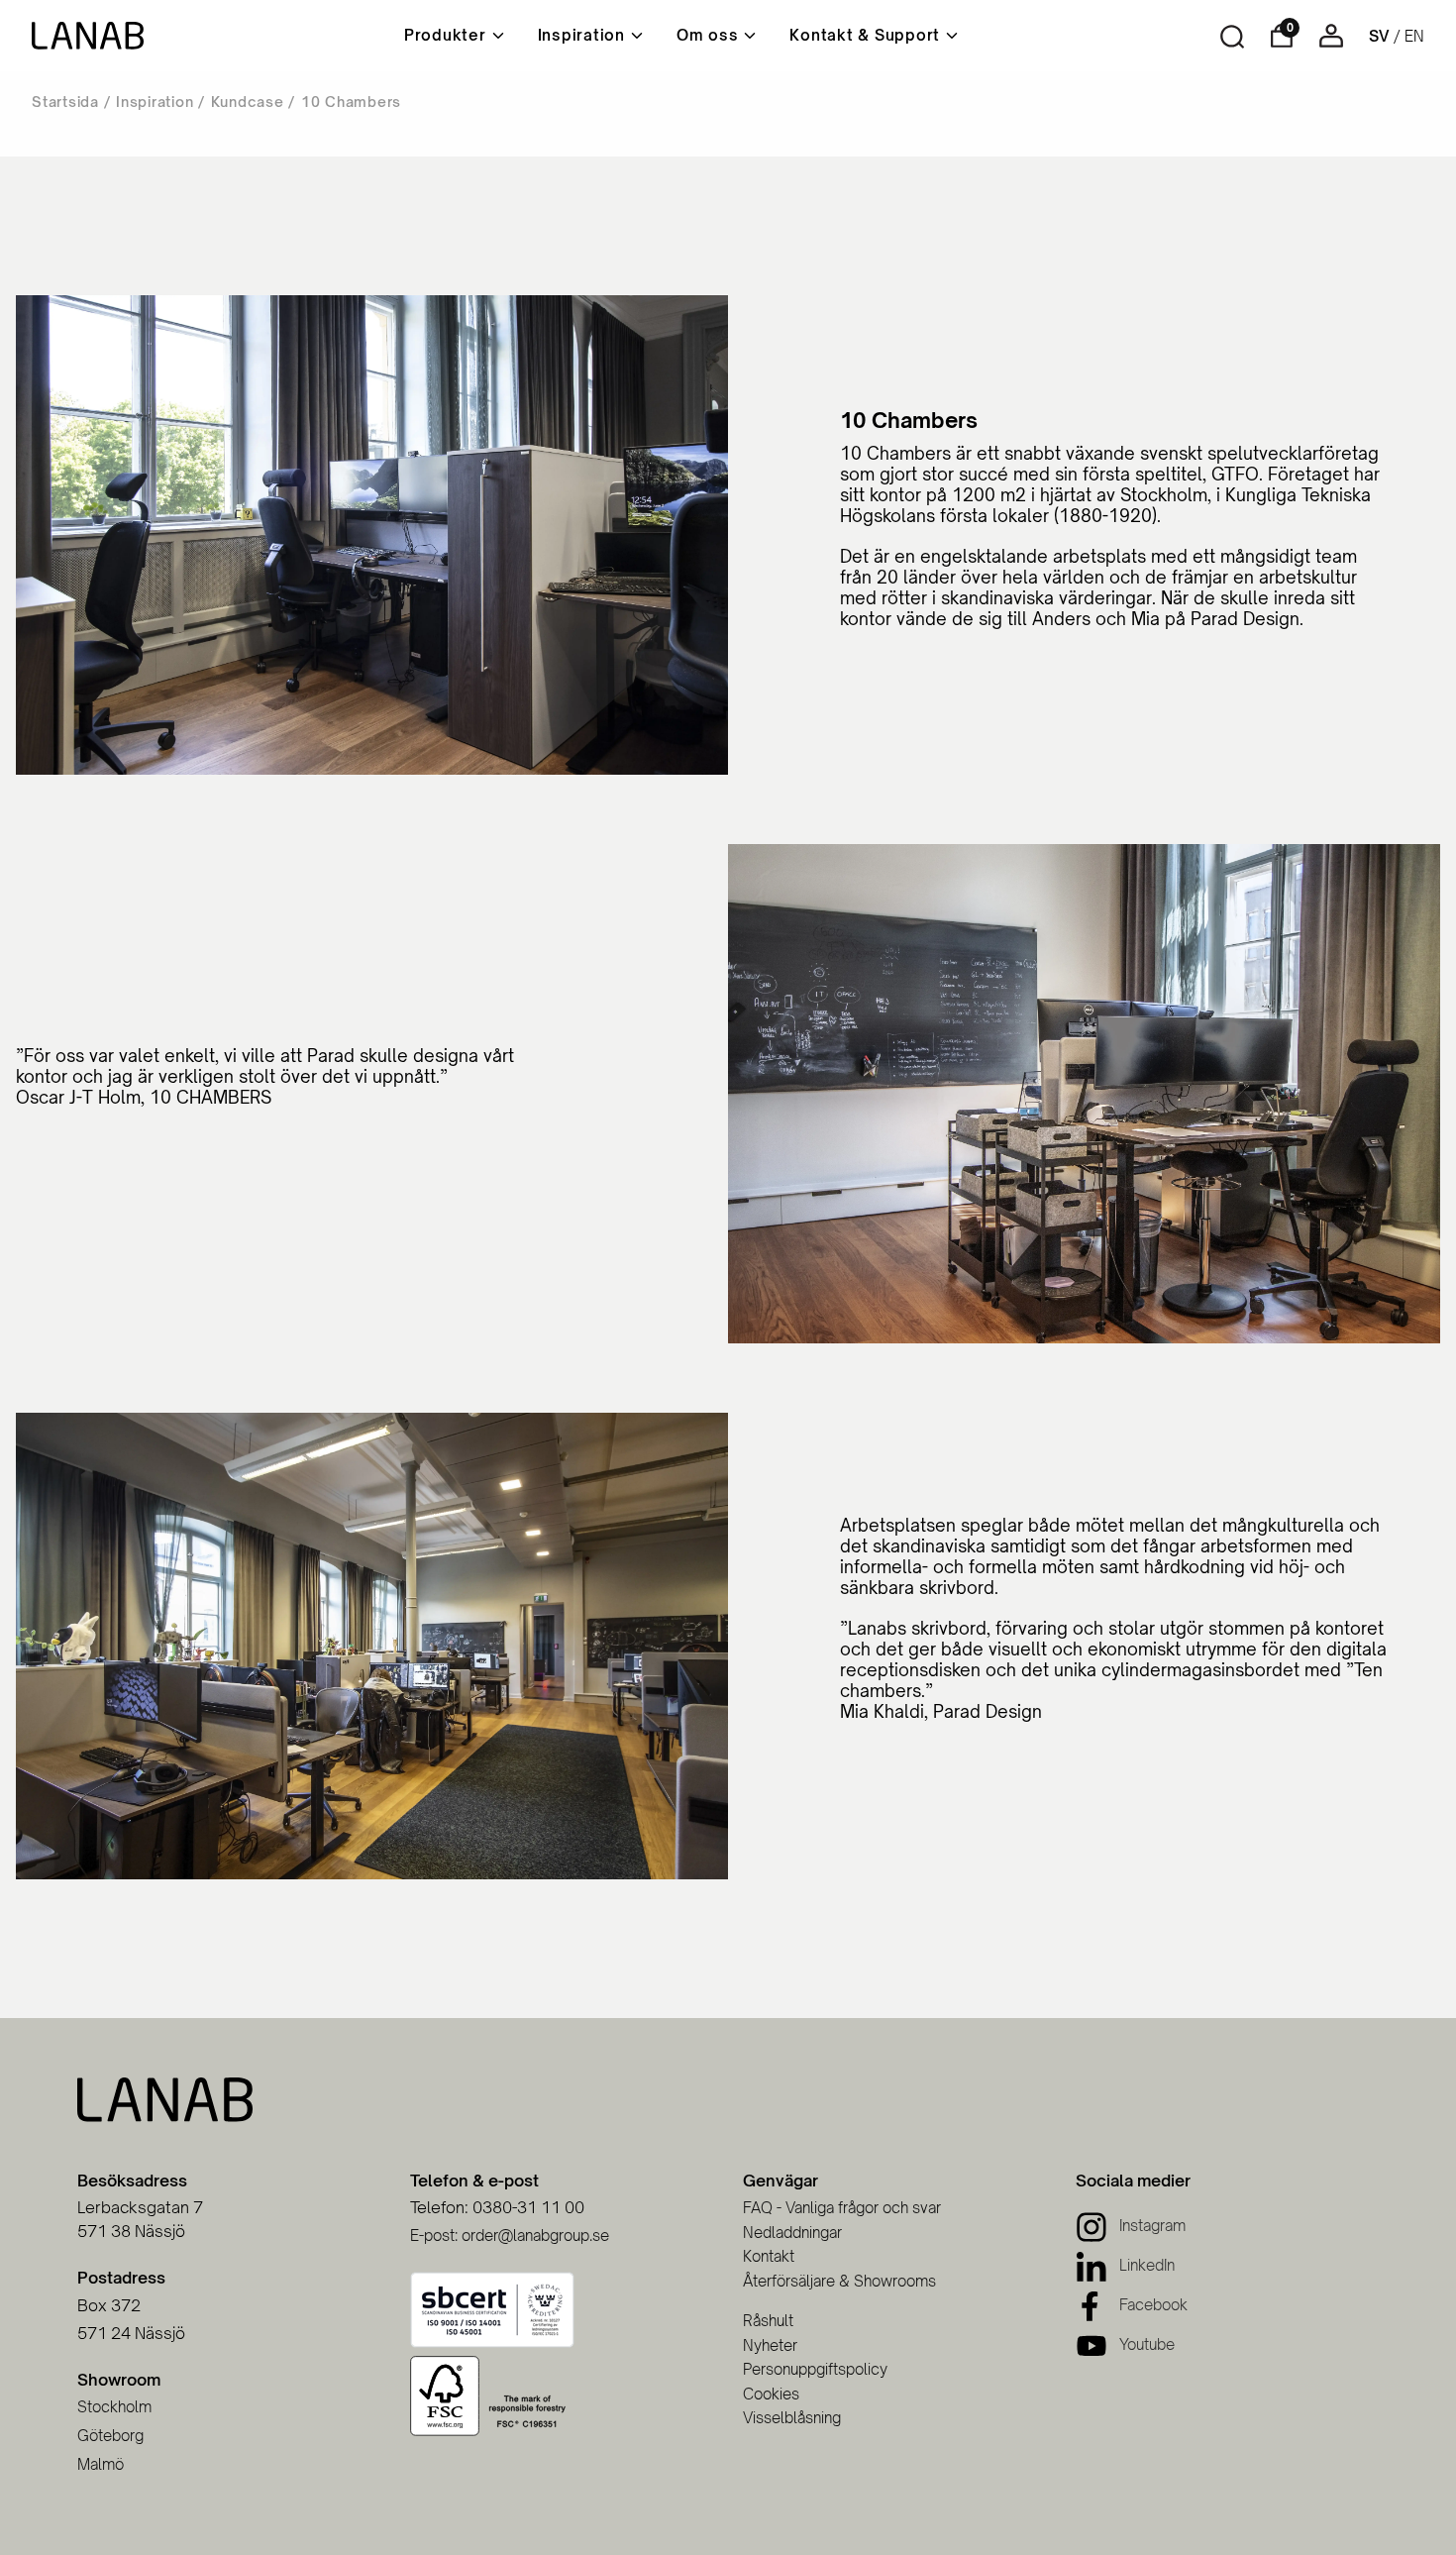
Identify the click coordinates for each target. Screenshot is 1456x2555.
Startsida (65, 102)
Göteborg (110, 2436)
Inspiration (155, 102)
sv (1379, 36)
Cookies (771, 2394)
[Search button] (1232, 37)
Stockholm (114, 2407)
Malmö (101, 2464)
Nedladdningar (792, 2233)
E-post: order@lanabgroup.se (510, 2236)
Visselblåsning (792, 2418)
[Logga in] (1331, 42)
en (1414, 36)
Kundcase (248, 102)
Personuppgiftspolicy (815, 2369)
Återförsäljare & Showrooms (839, 2281)
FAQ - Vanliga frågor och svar (842, 2208)
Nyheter (770, 2345)
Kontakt (769, 2256)
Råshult (768, 2321)
